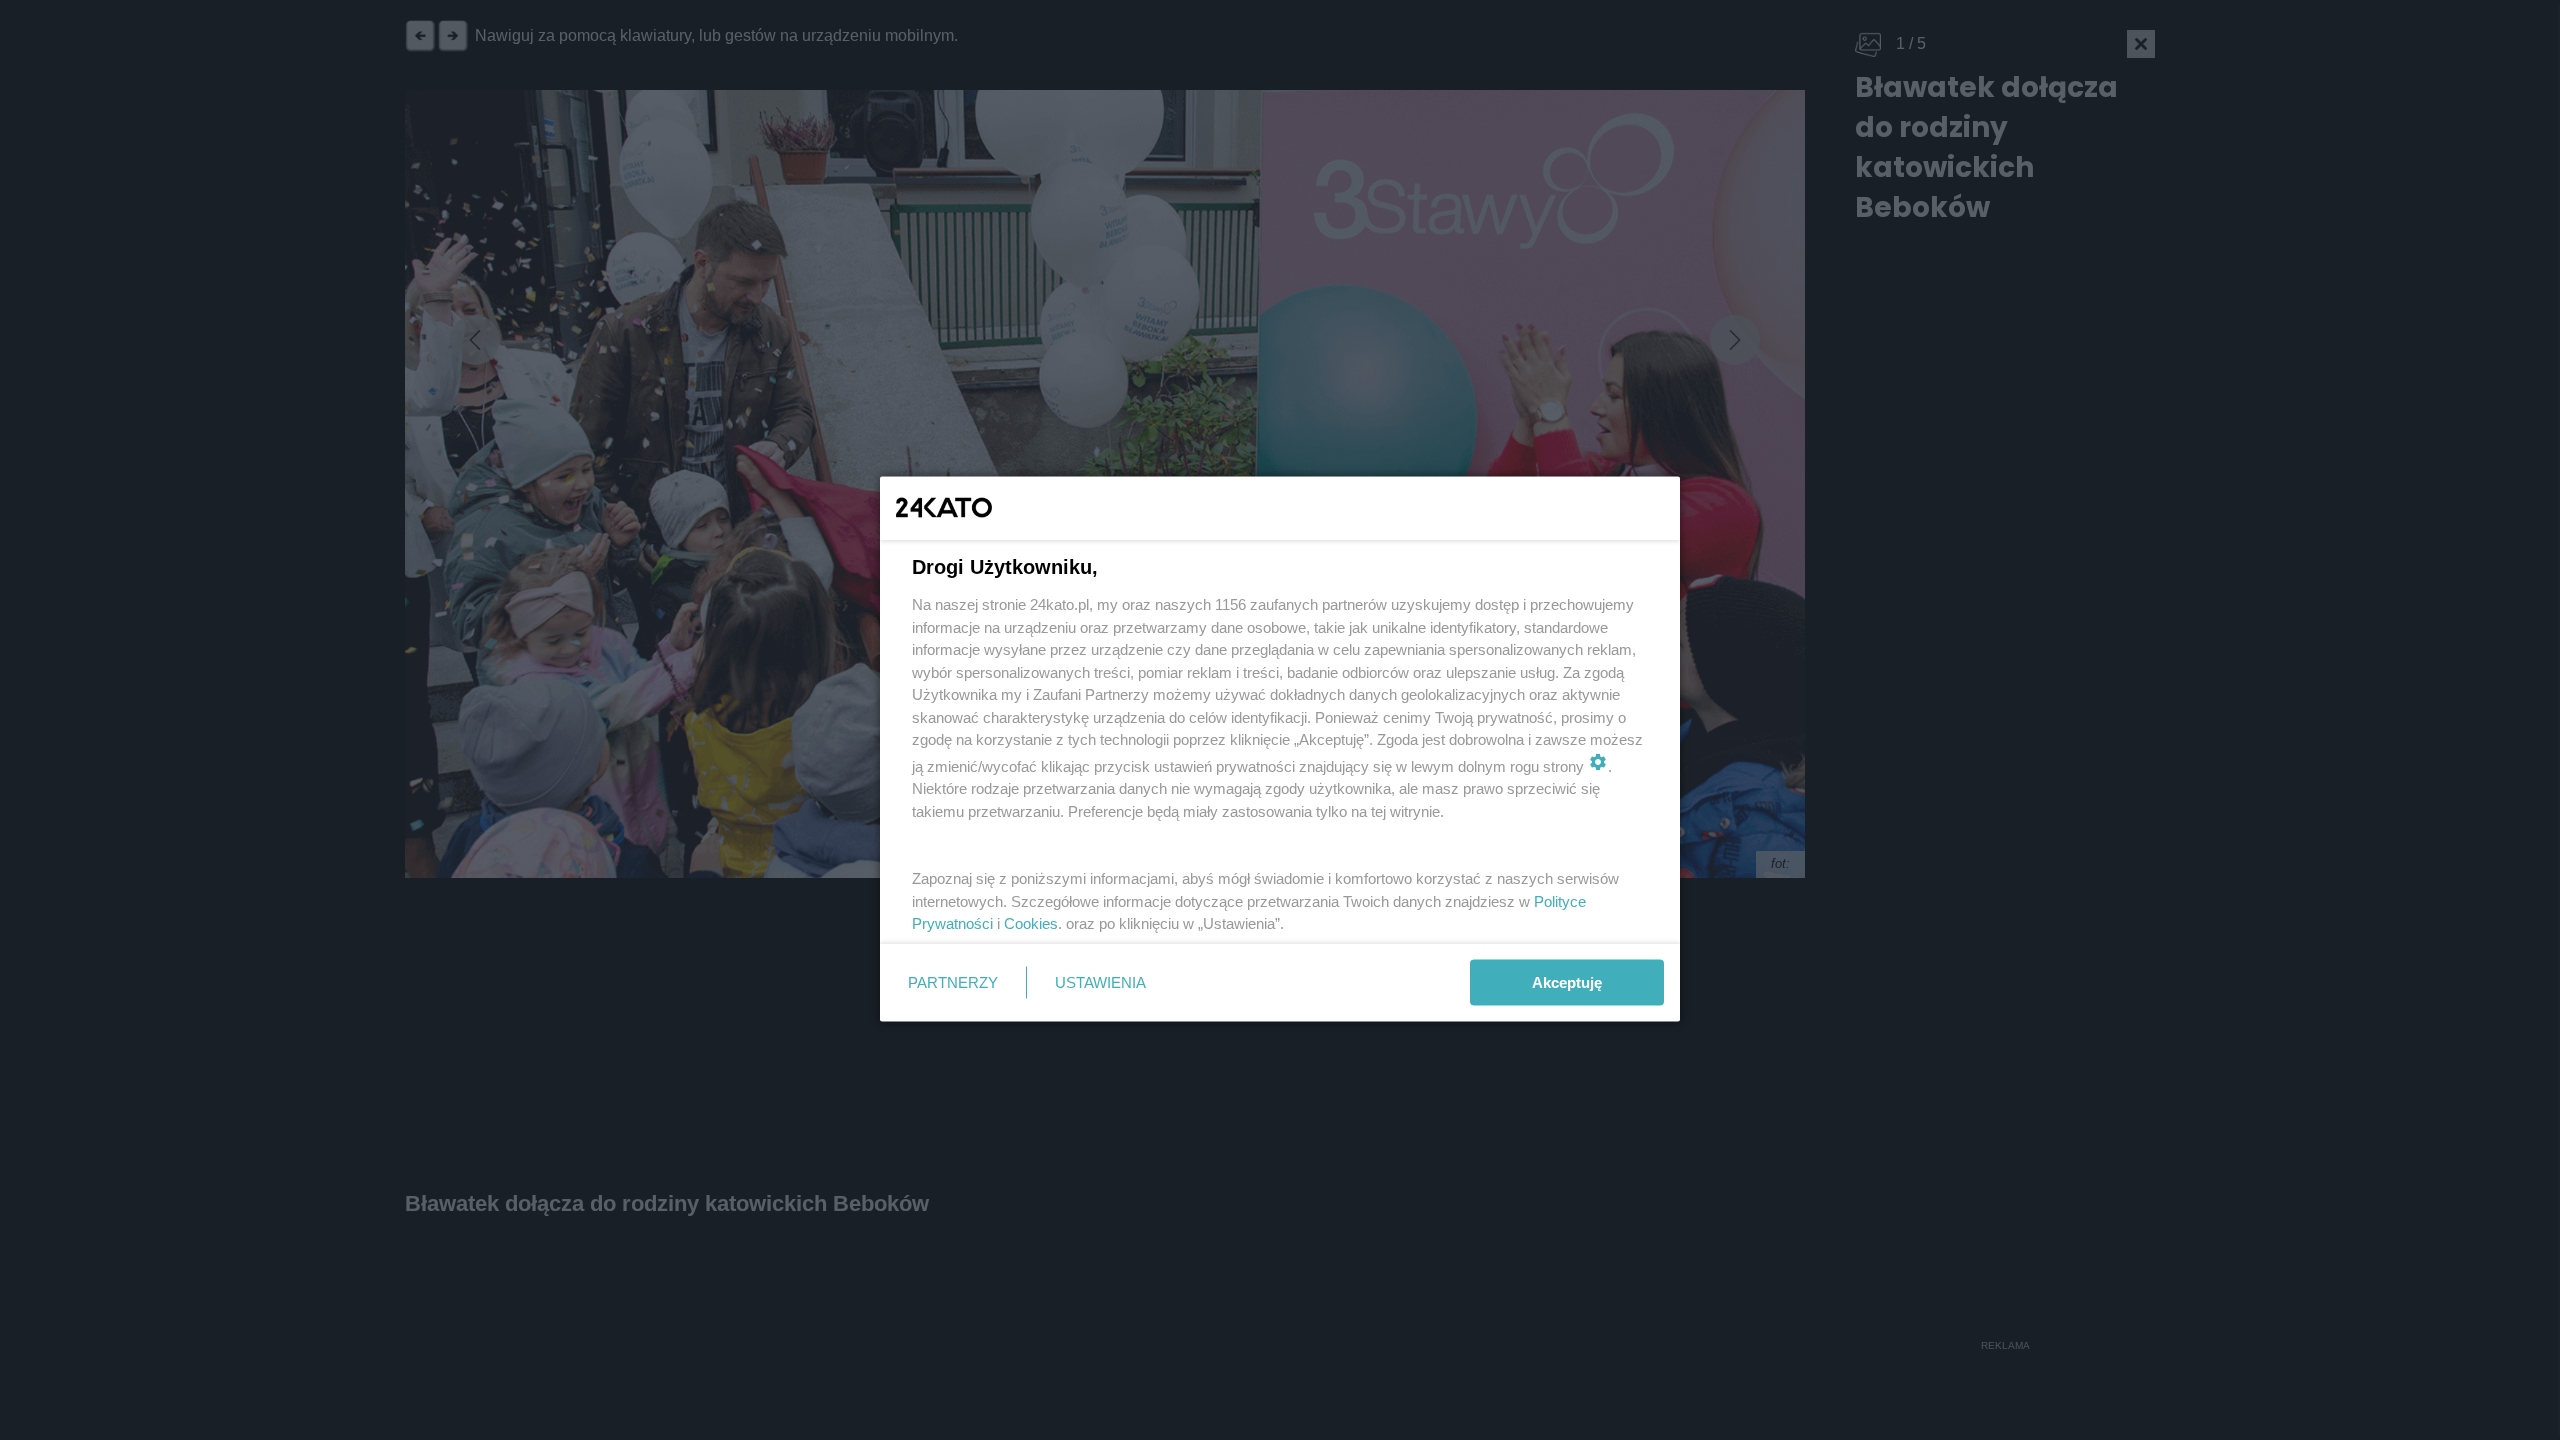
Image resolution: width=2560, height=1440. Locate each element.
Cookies (1031, 923)
